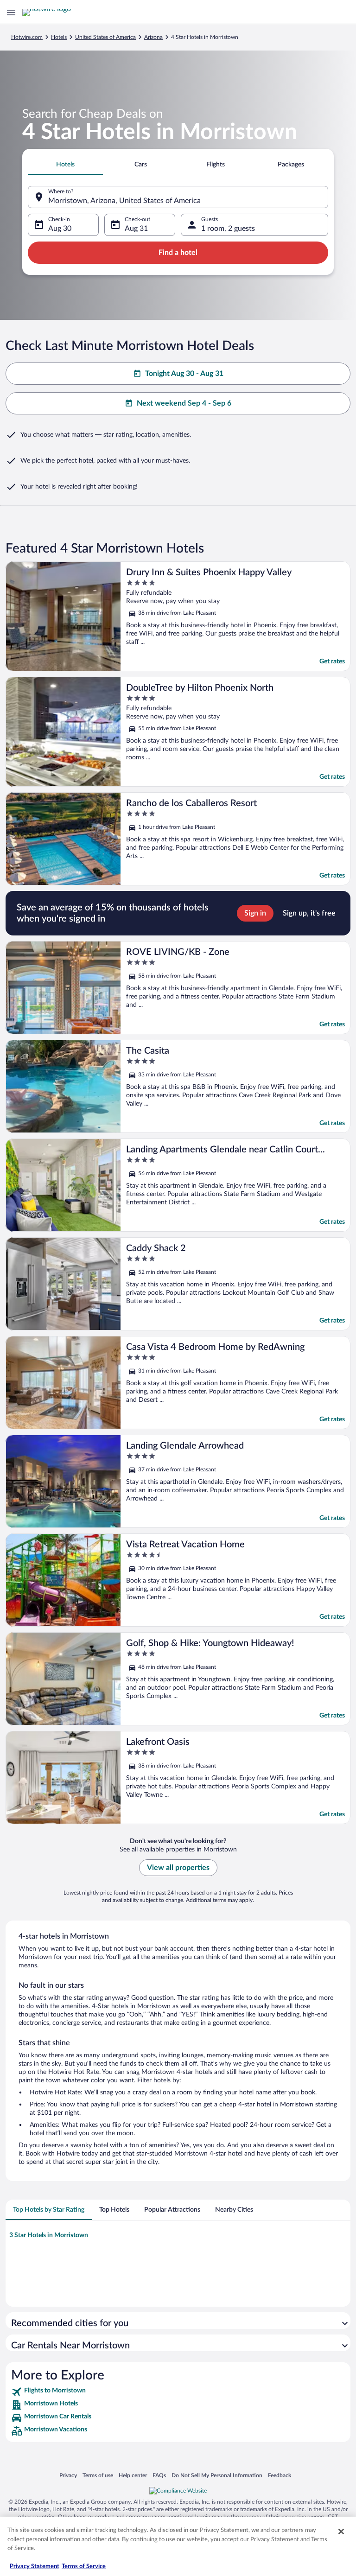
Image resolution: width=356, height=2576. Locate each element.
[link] (178, 2392)
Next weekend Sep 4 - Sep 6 (184, 403)
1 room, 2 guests (228, 229)
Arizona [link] (153, 37)
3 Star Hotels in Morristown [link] (49, 2235)
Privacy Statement (35, 2566)
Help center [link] (133, 2475)
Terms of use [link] (98, 2475)
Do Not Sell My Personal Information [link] (217, 2475)
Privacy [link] (68, 2475)
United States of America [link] (105, 37)
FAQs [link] (159, 2475)
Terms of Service (84, 2566)
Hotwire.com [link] (27, 37)
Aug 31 (136, 229)
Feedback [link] (280, 2475)
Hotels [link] (59, 37)
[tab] (65, 165)
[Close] (341, 2531)
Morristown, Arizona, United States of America (124, 201)
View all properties (178, 1868)
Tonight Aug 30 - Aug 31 (184, 374)
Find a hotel (178, 253)
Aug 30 (60, 229)
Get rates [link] (332, 661)
